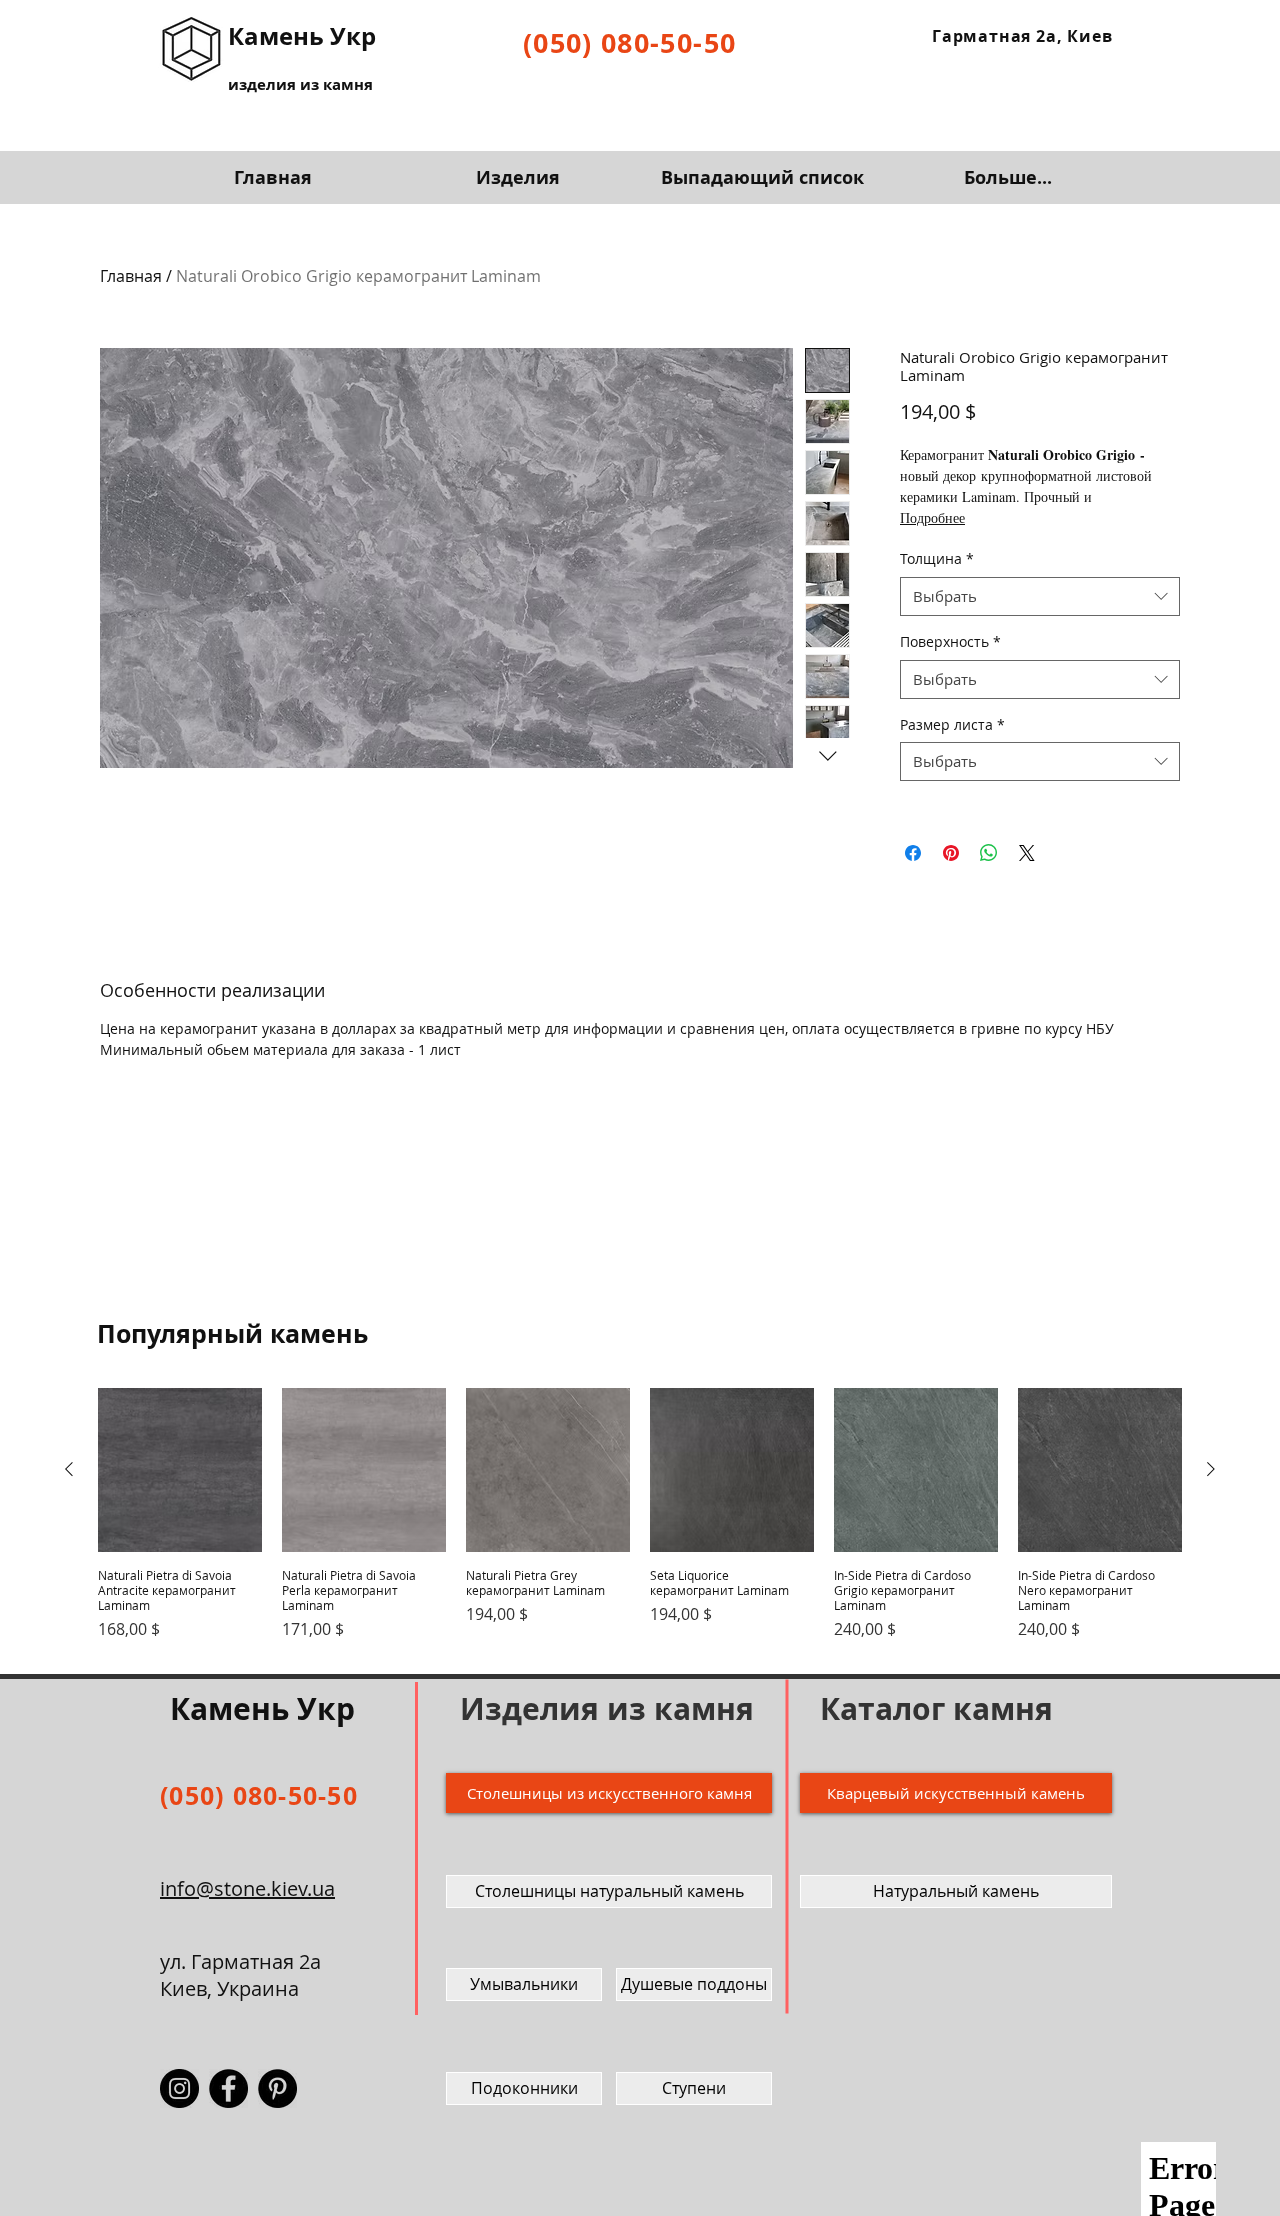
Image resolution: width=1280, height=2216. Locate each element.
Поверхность (950, 641)
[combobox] (1040, 596)
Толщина (937, 558)
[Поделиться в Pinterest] (951, 853)
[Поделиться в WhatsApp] (989, 853)
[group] (640, 1522)
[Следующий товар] (1211, 1469)
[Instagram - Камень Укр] (179, 2088)
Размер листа (952, 724)
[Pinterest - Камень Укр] (277, 2088)
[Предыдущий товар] (69, 1469)
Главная (131, 276)
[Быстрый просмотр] (180, 1470)
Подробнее (932, 517)
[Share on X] (1027, 853)
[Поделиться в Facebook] (913, 853)
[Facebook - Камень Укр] (228, 2088)
